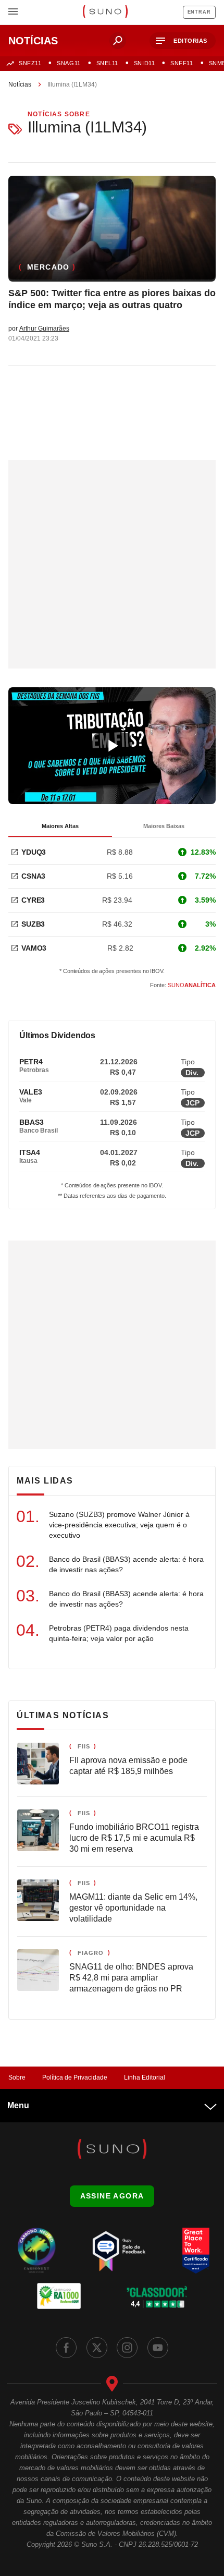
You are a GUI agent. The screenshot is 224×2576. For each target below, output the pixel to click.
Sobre (17, 2077)
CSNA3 (33, 876)
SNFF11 (182, 63)
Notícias (20, 84)
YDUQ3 (34, 852)
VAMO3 (34, 948)
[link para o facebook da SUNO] (66, 2348)
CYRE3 (33, 900)
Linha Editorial (145, 2077)
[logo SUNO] (105, 13)
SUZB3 (33, 924)
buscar (118, 41)
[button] (183, 41)
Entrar (199, 12)
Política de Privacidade (75, 2077)
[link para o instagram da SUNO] (127, 2348)
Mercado (48, 267)
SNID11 (144, 63)
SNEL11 (107, 63)
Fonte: (183, 985)
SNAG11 (69, 63)
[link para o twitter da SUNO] (97, 2348)
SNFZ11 (30, 63)
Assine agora (112, 2196)
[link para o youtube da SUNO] (158, 2348)
